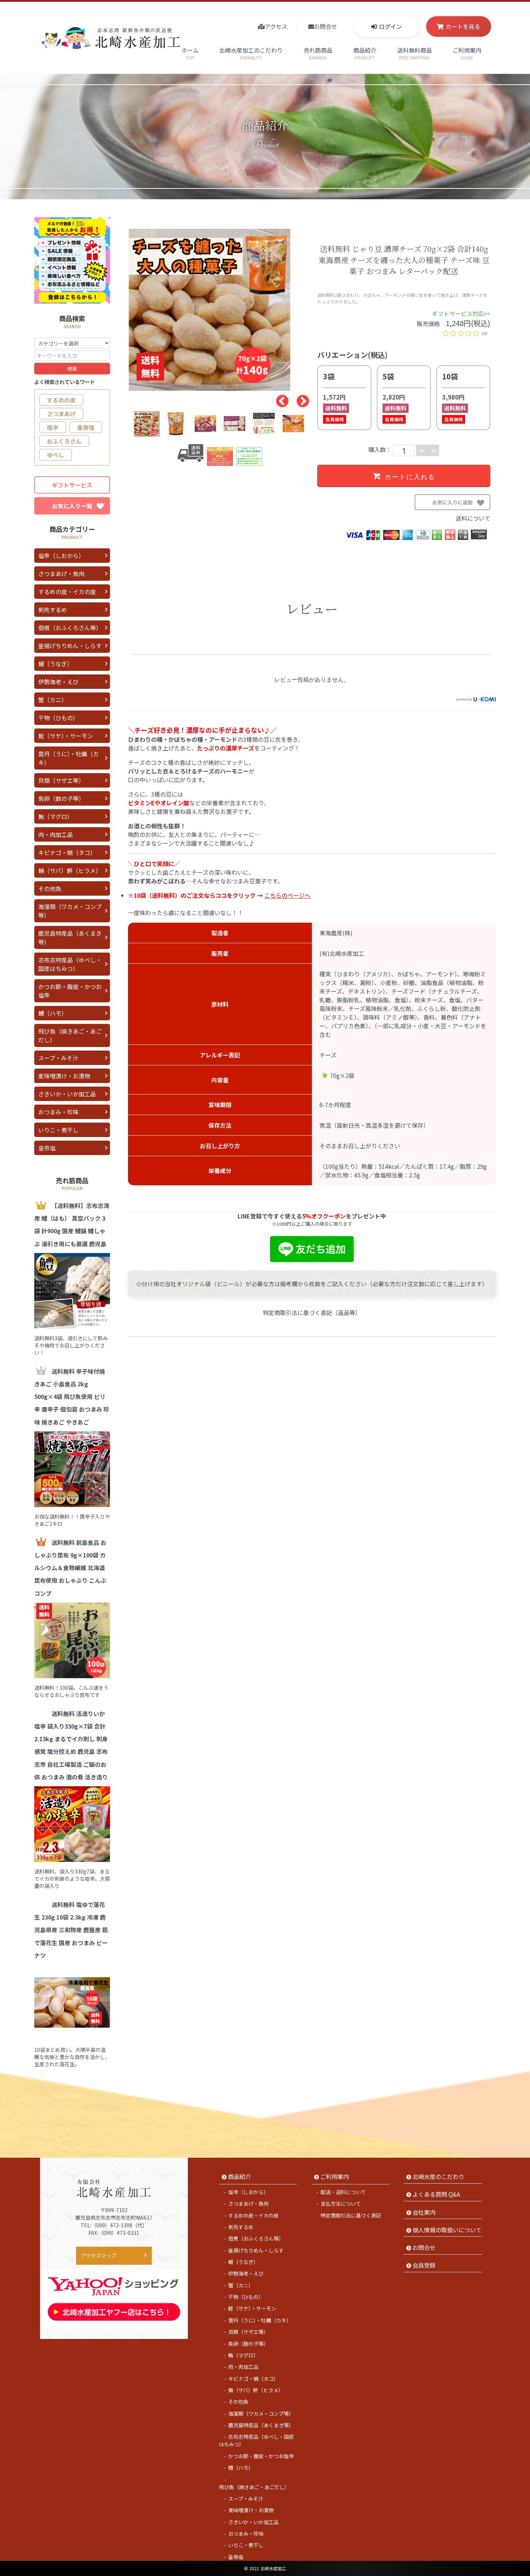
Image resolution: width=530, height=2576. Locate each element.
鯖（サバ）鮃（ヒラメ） (70, 870)
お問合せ (326, 26)
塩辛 (53, 427)
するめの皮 (61, 400)
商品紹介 (365, 53)
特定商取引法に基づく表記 (351, 2215)
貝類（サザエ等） (61, 780)
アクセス (276, 26)
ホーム (190, 53)
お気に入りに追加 (460, 504)
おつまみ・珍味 (58, 1112)
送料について (473, 518)
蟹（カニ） (53, 700)
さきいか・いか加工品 (67, 1094)
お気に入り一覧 (72, 506)
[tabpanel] (220, 310)
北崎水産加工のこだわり (251, 53)
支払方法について (341, 2203)
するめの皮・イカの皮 (67, 592)
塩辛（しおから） (61, 556)
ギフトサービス (72, 485)
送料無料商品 (415, 53)
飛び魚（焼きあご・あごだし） (70, 1035)
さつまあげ (61, 414)
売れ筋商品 (318, 53)
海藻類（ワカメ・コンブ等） (70, 911)
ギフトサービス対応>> (461, 313)
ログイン (390, 26)
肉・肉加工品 (56, 834)
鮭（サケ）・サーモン (66, 736)
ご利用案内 (467, 53)
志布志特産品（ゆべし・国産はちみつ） (70, 964)
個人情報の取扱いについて (447, 2230)
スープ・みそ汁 (58, 1058)
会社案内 (424, 2212)
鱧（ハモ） (53, 1013)
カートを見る (463, 26)
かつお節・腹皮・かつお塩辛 (70, 991)
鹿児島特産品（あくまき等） (70, 937)
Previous (279, 398)
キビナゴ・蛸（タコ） (67, 852)
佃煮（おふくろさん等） (70, 628)
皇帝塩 (86, 427)
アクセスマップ (99, 2255)
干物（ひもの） (58, 718)
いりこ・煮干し (58, 1130)
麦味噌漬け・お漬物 (64, 1076)
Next (299, 398)
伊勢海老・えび (58, 682)
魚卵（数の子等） (61, 798)
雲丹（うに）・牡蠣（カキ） (69, 758)
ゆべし (56, 455)
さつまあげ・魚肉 (61, 574)
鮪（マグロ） (56, 816)
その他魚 (50, 888)
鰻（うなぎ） (56, 664)
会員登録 (424, 2265)
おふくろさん (64, 441)
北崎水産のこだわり (438, 2176)
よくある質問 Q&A (436, 2194)
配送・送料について (343, 2192)
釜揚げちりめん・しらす (70, 646)
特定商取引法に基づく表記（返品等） (312, 1312)
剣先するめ (53, 610)
